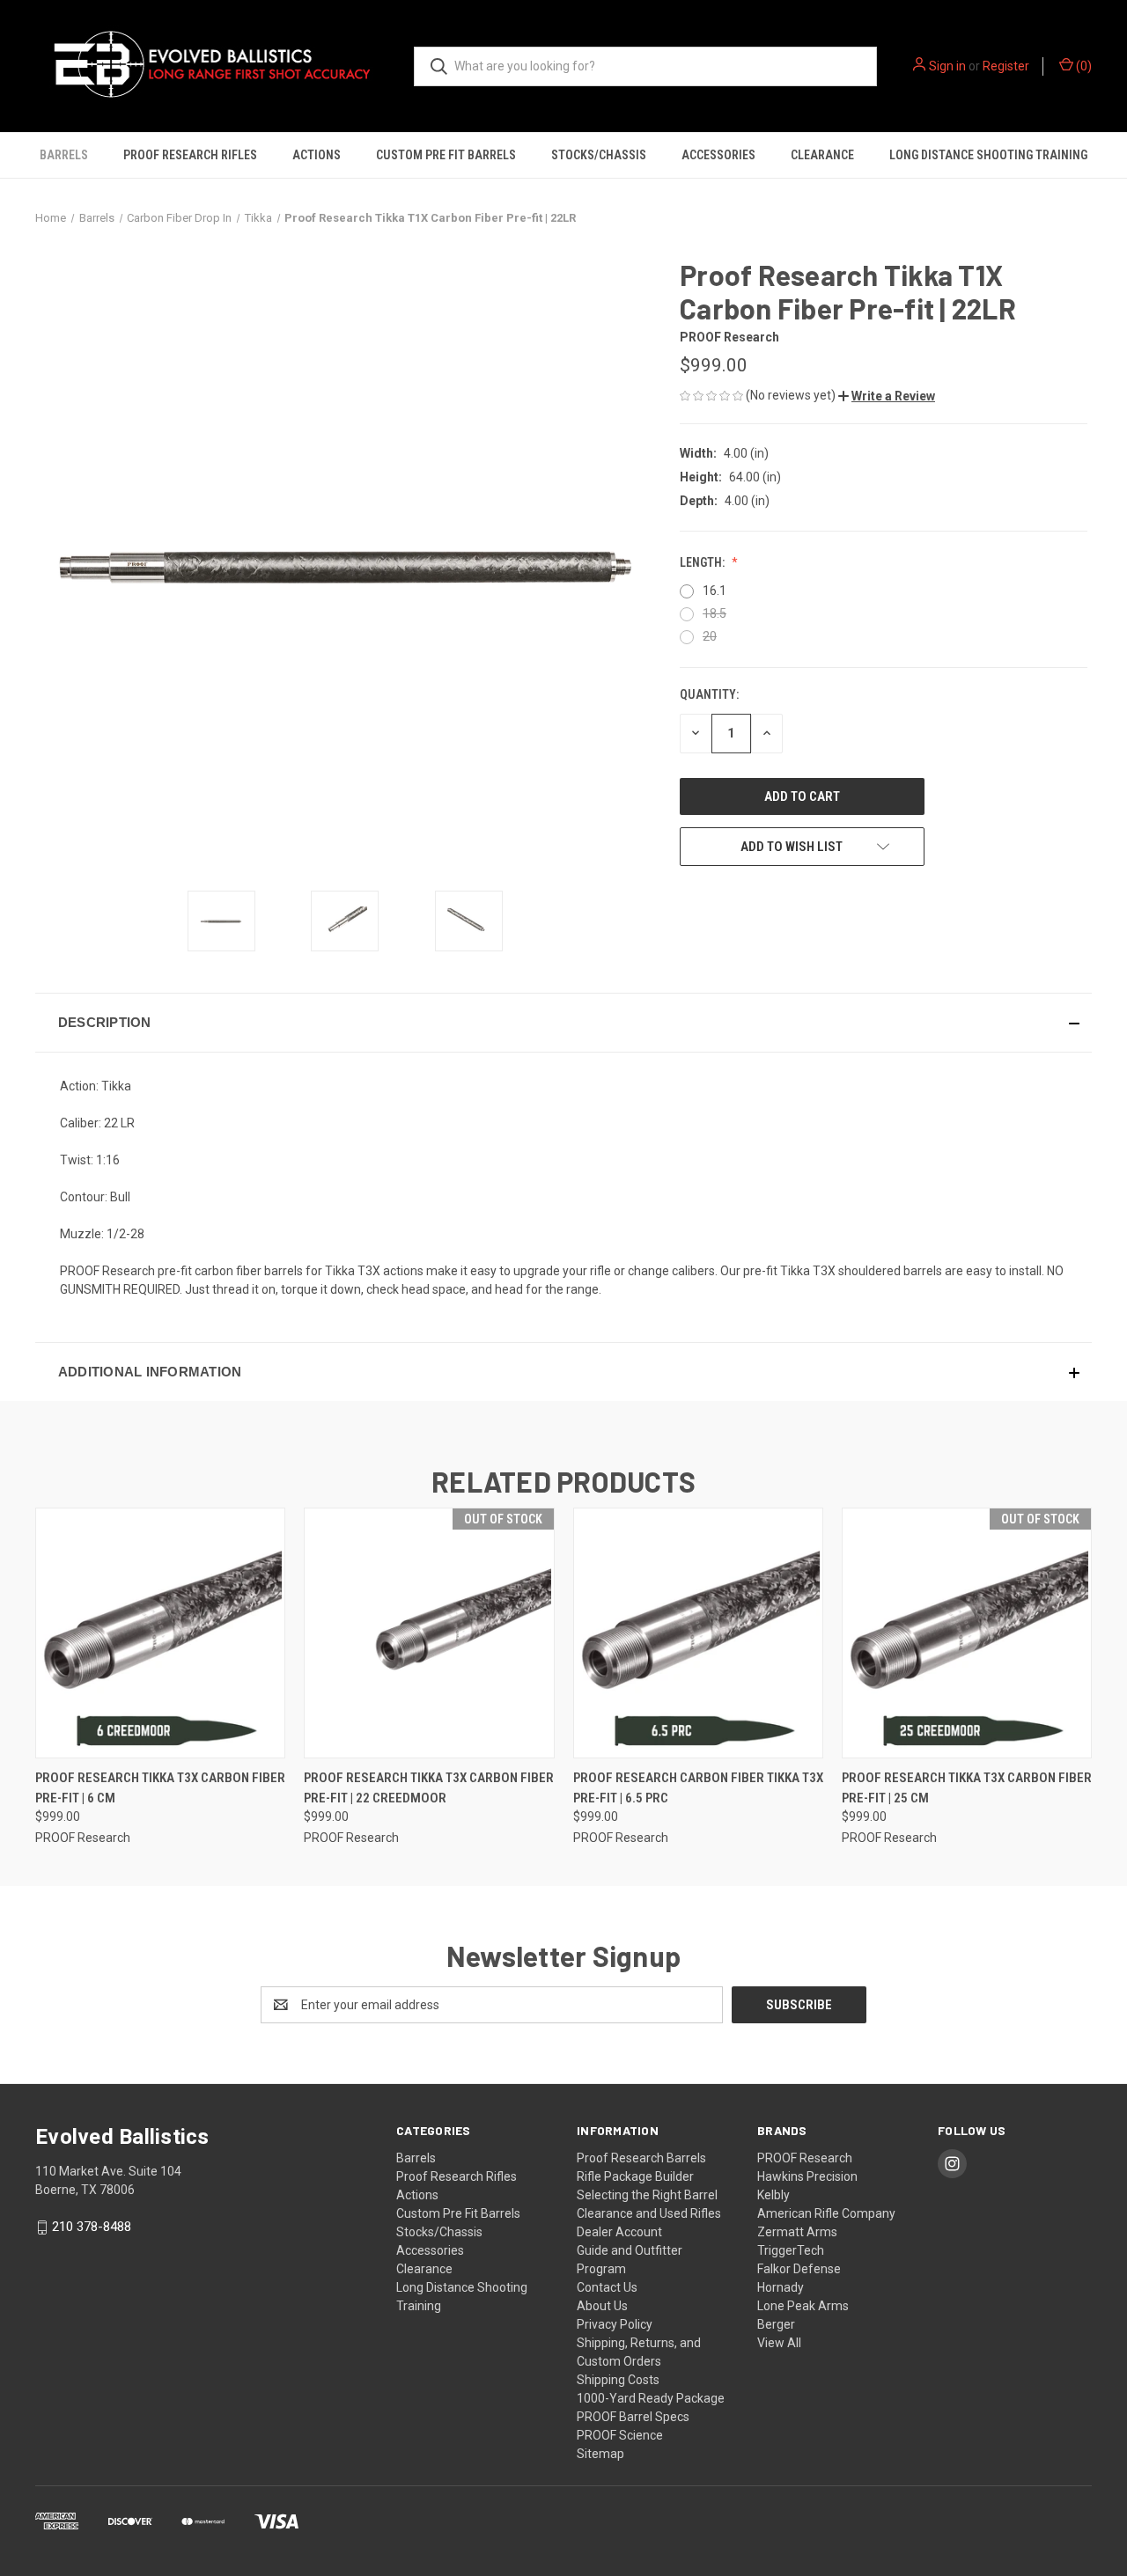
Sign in (947, 66)
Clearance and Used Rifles (649, 2213)
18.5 (715, 613)
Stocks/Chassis (599, 155)
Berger (776, 2324)
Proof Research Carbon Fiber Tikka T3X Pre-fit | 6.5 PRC (698, 1788)
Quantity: (709, 694)
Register (1006, 66)
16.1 (715, 591)
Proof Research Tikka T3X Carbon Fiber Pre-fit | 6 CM (160, 1788)
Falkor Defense (799, 2269)
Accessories (718, 155)
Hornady (781, 2287)
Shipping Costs (618, 2380)
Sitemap (600, 2454)
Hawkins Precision (807, 2176)
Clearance (822, 155)
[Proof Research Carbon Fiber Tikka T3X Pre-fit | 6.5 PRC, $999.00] (698, 1633)
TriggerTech (791, 2250)
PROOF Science (620, 2435)
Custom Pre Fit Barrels (446, 155)
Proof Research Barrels (641, 2158)
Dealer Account (619, 2232)
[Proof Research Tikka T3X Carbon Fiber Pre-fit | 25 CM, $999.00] (967, 1633)
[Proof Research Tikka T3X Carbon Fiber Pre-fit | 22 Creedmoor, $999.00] (429, 1633)
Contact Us (607, 2287)
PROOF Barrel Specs (633, 2417)
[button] (887, 396)
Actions (317, 155)
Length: (703, 562)
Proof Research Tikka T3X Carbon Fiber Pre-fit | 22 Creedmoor (429, 1788)
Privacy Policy (615, 2324)
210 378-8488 (92, 2227)
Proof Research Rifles (190, 155)
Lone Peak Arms (803, 2306)
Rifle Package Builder (635, 2176)
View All (779, 2343)
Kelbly (773, 2195)
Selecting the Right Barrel (647, 2195)
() (1083, 66)
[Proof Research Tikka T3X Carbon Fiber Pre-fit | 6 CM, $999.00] (160, 1633)
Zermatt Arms (797, 2232)
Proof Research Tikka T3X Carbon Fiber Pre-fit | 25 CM (967, 1788)
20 (710, 636)
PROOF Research (805, 2158)
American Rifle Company (826, 2213)
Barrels (64, 155)
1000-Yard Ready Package (651, 2398)
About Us (602, 2306)
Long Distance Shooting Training (988, 155)
